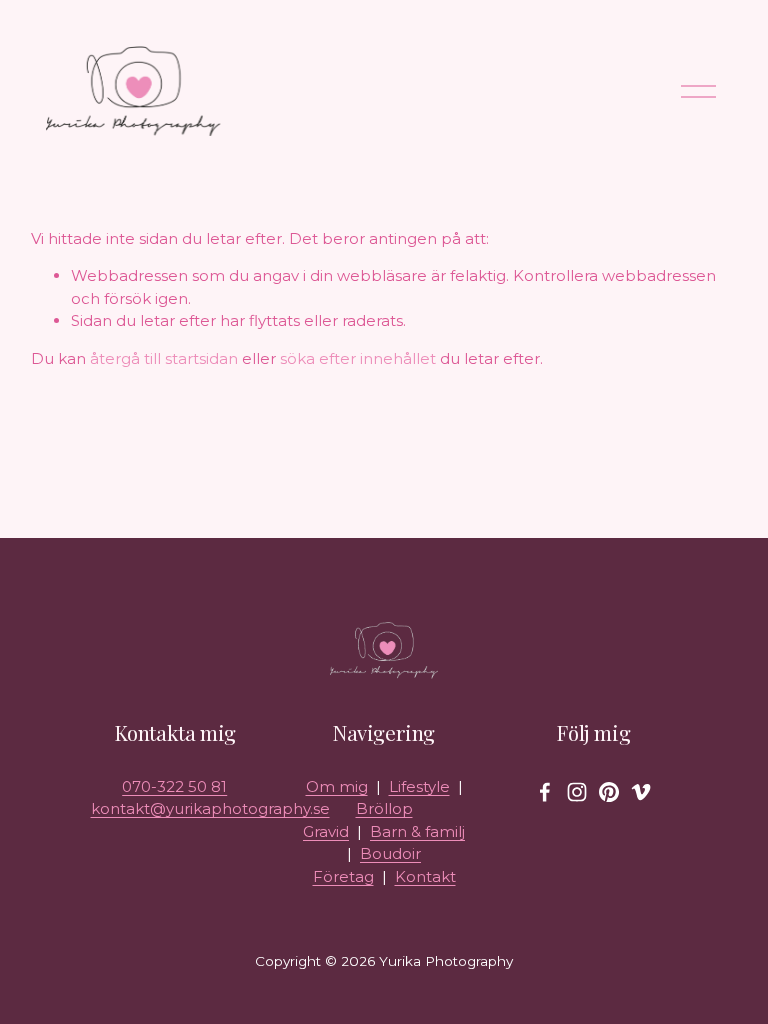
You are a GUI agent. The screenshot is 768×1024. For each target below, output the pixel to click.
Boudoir (390, 853)
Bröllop (384, 808)
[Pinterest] (609, 792)
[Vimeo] (641, 792)
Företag (343, 876)
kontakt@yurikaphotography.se (210, 808)
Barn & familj (417, 831)
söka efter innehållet (358, 358)
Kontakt (425, 876)
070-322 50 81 (174, 786)
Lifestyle (419, 786)
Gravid (326, 831)
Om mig (337, 786)
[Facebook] (545, 792)
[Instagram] (577, 792)
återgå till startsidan (164, 358)
